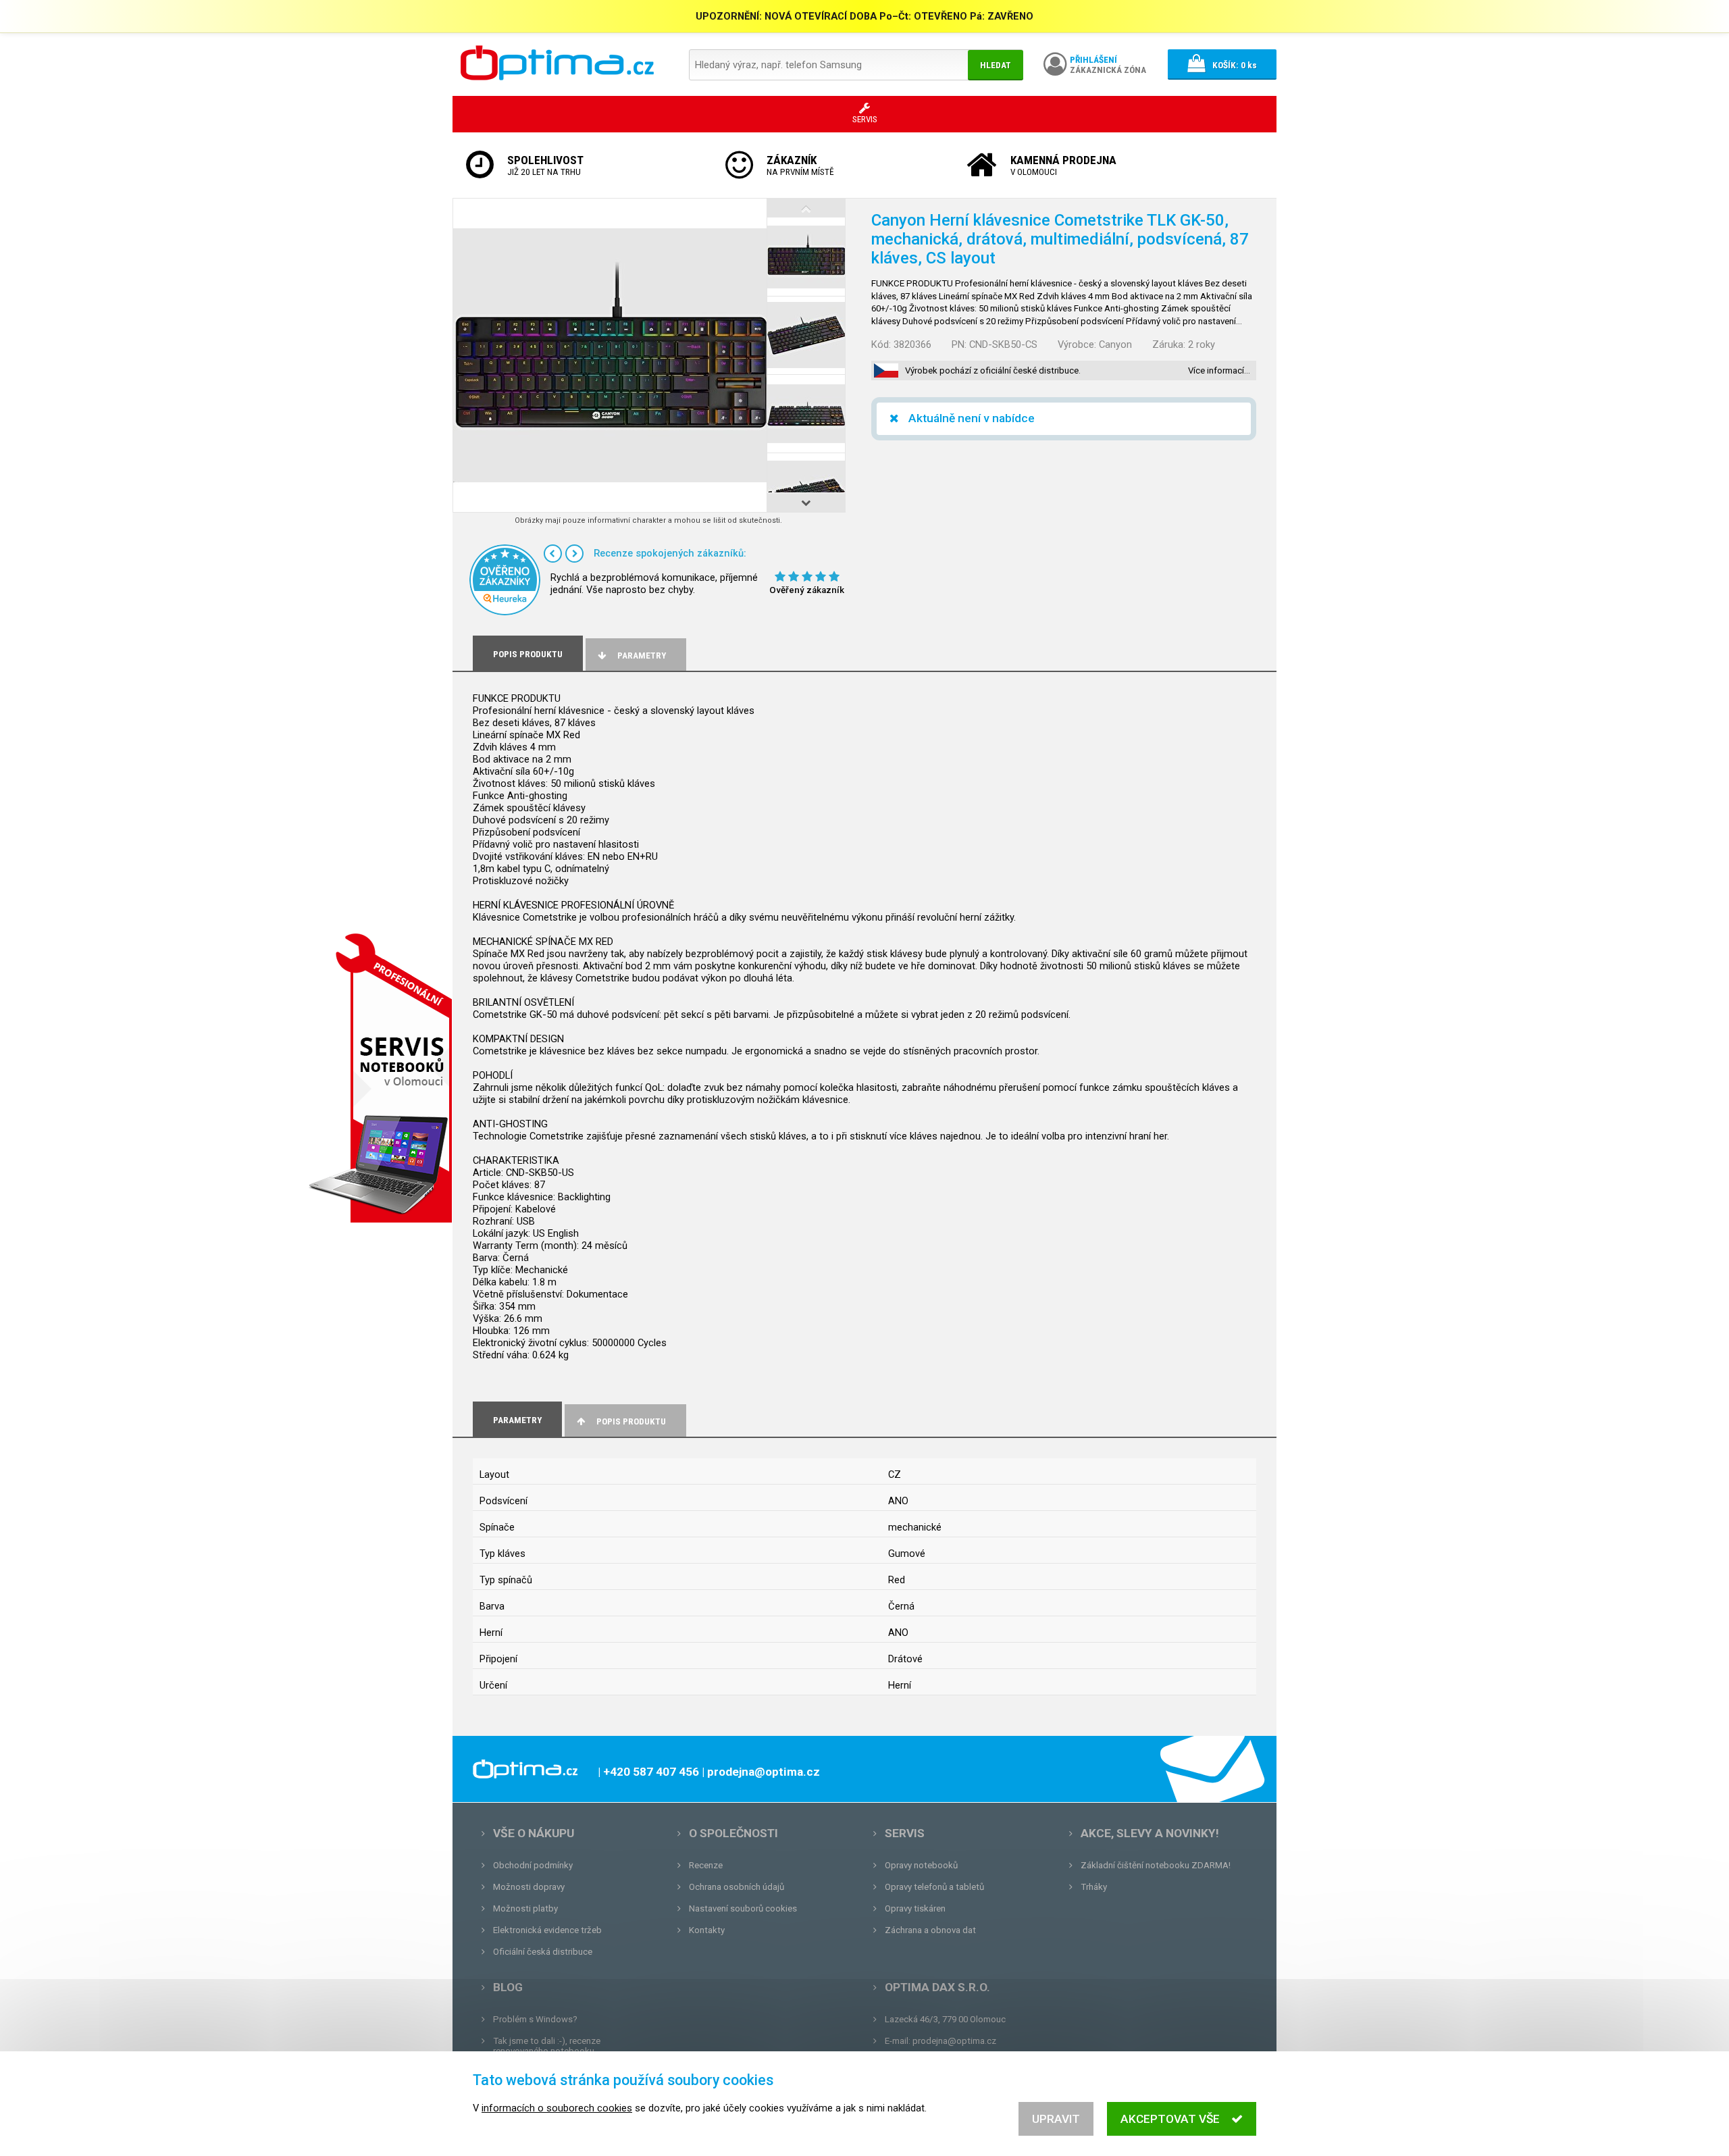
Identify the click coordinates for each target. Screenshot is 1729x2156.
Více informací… (1219, 370)
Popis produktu (631, 1421)
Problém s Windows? (535, 2019)
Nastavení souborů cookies (743, 1908)
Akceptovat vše (1170, 2119)
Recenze (706, 1865)
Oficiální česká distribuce (543, 1952)
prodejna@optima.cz (954, 2041)
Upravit (1056, 2119)
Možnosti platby (525, 1908)
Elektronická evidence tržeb (547, 1930)
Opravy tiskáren (915, 1908)
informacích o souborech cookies (557, 2108)
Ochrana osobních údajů (737, 1887)
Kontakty (707, 1930)
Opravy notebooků (921, 1865)
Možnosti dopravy (529, 1887)
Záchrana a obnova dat (930, 1930)
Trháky (1094, 1887)
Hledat (996, 65)
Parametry (642, 656)
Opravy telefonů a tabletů (934, 1887)
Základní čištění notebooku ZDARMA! (1156, 1865)
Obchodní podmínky (533, 1865)
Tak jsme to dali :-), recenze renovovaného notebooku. (547, 2046)
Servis (905, 1833)
